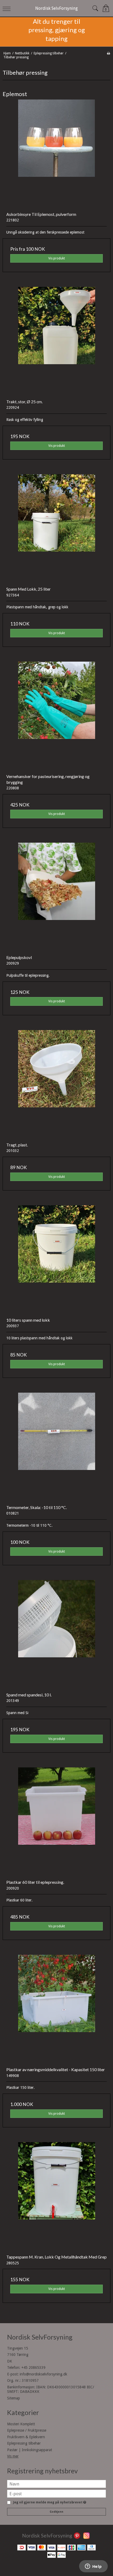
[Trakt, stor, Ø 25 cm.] (56, 341)
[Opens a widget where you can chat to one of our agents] (93, 2567)
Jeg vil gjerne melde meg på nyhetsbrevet (49, 2503)
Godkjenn (56, 2512)
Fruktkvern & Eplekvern (26, 2437)
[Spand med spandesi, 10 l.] (56, 1634)
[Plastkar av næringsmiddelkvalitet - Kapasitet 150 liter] (56, 2009)
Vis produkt (57, 258)
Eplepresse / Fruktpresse (27, 2430)
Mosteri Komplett (21, 2424)
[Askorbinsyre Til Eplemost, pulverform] (56, 154)
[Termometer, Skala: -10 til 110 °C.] (56, 1447)
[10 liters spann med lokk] (56, 1259)
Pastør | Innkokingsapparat (30, 2450)
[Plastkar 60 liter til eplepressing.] (56, 1821)
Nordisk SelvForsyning (56, 8)
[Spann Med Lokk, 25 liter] (56, 528)
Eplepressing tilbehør (24, 2443)
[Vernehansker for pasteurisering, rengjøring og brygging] (56, 716)
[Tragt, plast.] (56, 1084)
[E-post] (56, 2493)
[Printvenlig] (108, 53)
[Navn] (56, 2484)
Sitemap (14, 2398)
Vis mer (13, 2456)
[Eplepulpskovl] (56, 897)
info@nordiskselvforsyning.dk (43, 2374)
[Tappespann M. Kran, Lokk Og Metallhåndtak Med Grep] (56, 2196)
